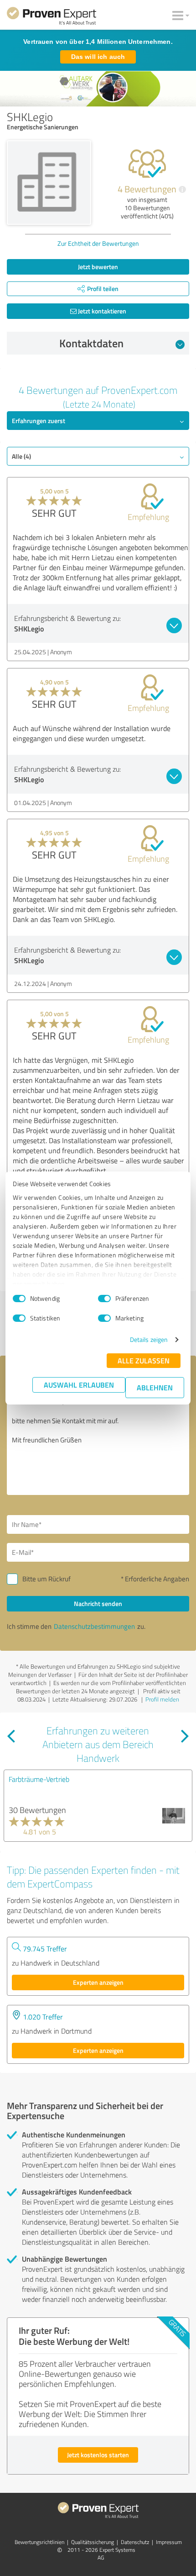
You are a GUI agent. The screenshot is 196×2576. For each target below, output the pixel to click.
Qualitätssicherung (93, 2542)
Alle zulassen (144, 1360)
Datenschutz (135, 2542)
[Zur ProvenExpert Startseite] (52, 17)
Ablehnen (155, 1387)
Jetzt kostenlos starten (98, 2455)
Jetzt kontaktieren (101, 311)
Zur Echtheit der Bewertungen (98, 243)
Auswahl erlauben (79, 1385)
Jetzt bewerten (98, 267)
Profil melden (162, 1699)
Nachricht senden (98, 1603)
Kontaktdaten (91, 343)
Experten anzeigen (98, 1982)
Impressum (169, 2542)
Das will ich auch (98, 57)
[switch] (104, 1299)
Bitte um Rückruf (46, 1579)
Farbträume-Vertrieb (39, 1779)
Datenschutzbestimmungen (94, 1626)
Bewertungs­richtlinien (39, 2542)
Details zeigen (149, 1339)
